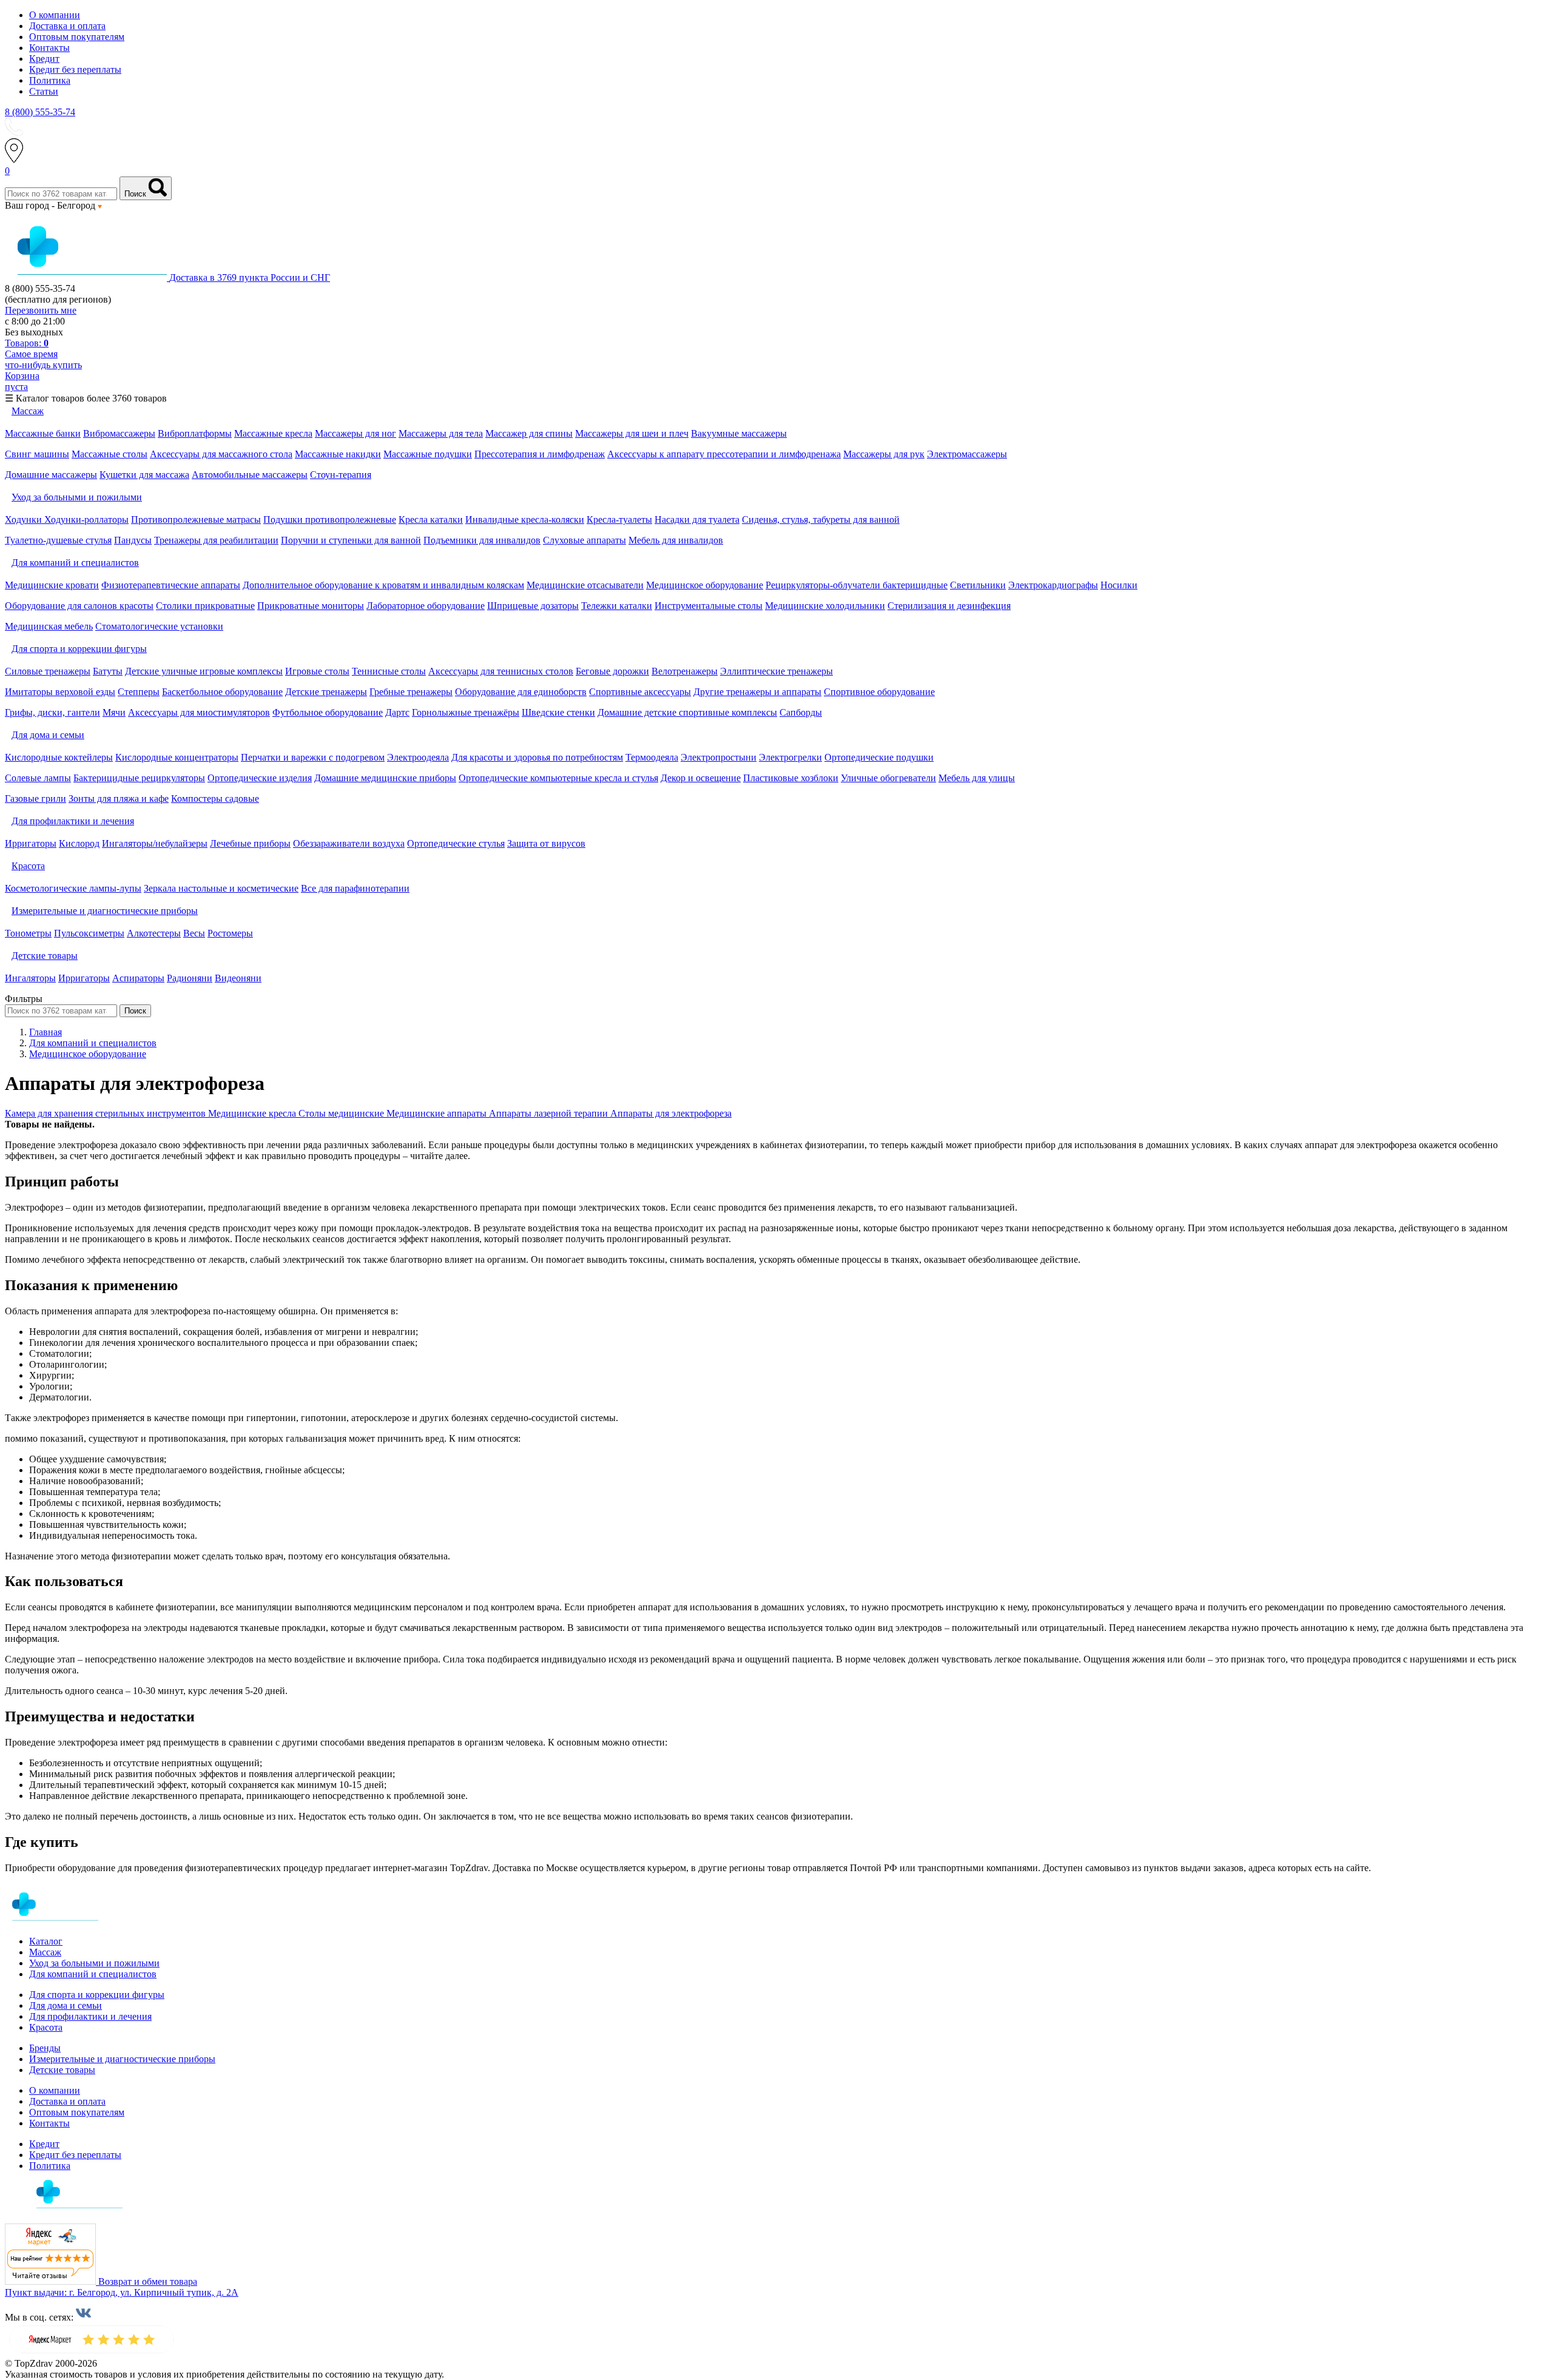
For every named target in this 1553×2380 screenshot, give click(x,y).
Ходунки (25, 519)
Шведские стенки (558, 712)
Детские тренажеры (326, 692)
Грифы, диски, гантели (52, 712)
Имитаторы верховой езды (60, 692)
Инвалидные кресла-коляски (525, 519)
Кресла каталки (431, 519)
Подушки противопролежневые (330, 519)
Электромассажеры (967, 454)
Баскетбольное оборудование (222, 692)
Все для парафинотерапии (355, 888)
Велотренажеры (685, 671)
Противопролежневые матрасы (196, 519)
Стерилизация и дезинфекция (949, 606)
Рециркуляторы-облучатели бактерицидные (857, 585)
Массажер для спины (529, 433)
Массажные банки (43, 433)
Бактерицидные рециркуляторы (139, 778)
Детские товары (62, 2070)
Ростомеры (230, 933)
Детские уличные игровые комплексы (204, 671)
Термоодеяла (652, 757)
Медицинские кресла (253, 1113)
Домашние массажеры (51, 475)
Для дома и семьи (66, 2005)
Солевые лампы (38, 778)
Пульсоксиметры (89, 933)
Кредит (44, 59)
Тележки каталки (617, 606)
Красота (46, 2027)
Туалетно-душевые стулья (58, 540)
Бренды (45, 2048)
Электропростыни (719, 757)
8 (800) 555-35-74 (40, 112)
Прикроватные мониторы (311, 606)
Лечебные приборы (250, 843)
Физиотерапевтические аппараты (171, 585)
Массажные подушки (428, 454)
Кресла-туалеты (619, 519)
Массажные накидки (338, 454)
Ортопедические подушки (879, 757)
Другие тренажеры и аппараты (757, 692)
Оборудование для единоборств (521, 692)
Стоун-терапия (341, 475)
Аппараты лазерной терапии (550, 1113)
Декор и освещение (701, 778)
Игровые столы (317, 671)
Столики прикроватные (205, 606)
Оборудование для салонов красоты (79, 606)
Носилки (1119, 585)
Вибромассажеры (119, 433)
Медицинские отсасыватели (585, 585)
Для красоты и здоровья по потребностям (537, 757)
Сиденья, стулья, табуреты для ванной (821, 519)
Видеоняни (238, 978)
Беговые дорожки (612, 671)
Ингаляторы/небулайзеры (155, 843)
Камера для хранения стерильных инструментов (106, 1113)
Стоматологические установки (159, 626)
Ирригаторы (31, 843)
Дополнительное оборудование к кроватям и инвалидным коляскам (383, 585)
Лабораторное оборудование (426, 606)
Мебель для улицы (977, 778)
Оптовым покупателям (77, 37)
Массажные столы (109, 454)
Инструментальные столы (709, 606)
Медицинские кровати (52, 585)
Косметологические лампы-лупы (73, 888)
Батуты (108, 671)
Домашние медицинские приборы (385, 778)
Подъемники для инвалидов (482, 540)
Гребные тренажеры (411, 692)
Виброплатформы (195, 433)
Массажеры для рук (884, 454)
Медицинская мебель (49, 626)
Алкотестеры (154, 933)
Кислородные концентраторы (177, 757)
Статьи (44, 91)
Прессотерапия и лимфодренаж (540, 454)
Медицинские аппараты (438, 1113)
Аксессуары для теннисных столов (501, 671)
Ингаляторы (30, 978)
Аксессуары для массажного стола (221, 454)
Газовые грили (35, 798)
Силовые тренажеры (48, 671)
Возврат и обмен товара (148, 2281)
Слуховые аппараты (584, 540)
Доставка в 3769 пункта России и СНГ (250, 277)
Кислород (79, 843)
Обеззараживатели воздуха (349, 843)
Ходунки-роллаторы (86, 519)
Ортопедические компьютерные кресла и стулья (558, 778)
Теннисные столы (389, 671)
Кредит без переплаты (75, 69)
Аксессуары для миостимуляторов (199, 712)
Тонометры (28, 933)
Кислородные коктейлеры (59, 757)
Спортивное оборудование (879, 692)
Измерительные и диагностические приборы (122, 2059)
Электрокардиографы (1053, 585)
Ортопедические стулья (456, 843)
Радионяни (190, 978)
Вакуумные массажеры (739, 433)
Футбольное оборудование (328, 712)
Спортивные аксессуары (640, 692)
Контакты (49, 48)
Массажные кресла (273, 433)
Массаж (45, 1952)
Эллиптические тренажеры (776, 671)
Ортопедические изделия (260, 778)
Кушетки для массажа (144, 475)
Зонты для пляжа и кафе (119, 798)
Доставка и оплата (67, 26)
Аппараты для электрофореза (671, 1113)
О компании (55, 15)
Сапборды (801, 712)
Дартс (397, 712)
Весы (194, 933)
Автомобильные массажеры (250, 475)
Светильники (978, 585)
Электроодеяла (418, 757)
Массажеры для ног (355, 433)
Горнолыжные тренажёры (466, 712)
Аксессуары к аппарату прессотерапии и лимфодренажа (724, 454)
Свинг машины (37, 454)
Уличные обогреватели (888, 778)
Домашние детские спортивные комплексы (687, 712)
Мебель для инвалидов (676, 540)
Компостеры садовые (215, 798)
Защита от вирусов (546, 843)
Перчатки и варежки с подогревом (313, 757)
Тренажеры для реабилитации (216, 540)
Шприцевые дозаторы (533, 606)
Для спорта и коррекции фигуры (97, 1995)
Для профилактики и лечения (90, 2016)
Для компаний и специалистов (93, 1974)
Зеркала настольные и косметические (221, 888)
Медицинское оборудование (705, 585)
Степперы (139, 692)
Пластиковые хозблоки (791, 778)
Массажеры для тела (441, 433)
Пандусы (133, 540)
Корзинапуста (22, 381)
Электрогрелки (790, 757)
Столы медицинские (342, 1113)
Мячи (114, 712)
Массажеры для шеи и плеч (632, 433)
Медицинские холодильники (825, 606)
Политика (50, 80)
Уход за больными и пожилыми (94, 1963)
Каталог (46, 1941)
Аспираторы (138, 978)
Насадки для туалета (697, 519)
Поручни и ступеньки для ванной (351, 540)
